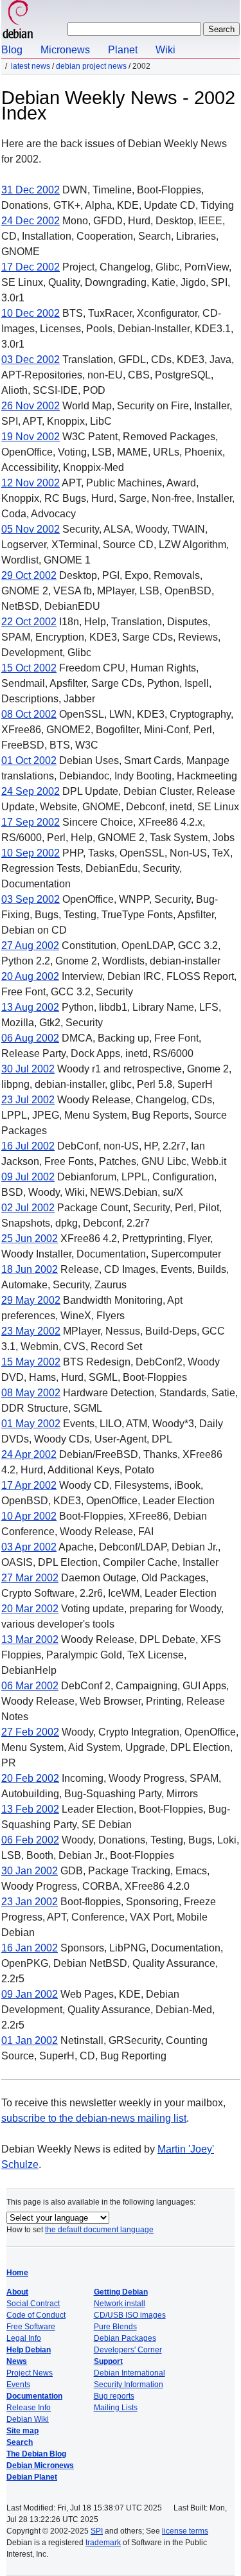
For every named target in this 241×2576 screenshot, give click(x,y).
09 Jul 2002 (28, 1177)
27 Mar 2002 (30, 1578)
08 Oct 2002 (29, 714)
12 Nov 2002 (31, 483)
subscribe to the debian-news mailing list (94, 2118)
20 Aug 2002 (30, 976)
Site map (22, 2431)
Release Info (29, 2408)
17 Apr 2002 (29, 1485)
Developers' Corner (128, 2350)
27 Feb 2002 (30, 1732)
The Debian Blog (36, 2454)
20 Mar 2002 (30, 1609)
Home (17, 2273)
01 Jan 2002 (30, 2040)
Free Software (31, 2327)
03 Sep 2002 (31, 899)
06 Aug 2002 (30, 1038)
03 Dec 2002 (31, 360)
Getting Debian (121, 2292)
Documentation (34, 2396)
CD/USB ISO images (130, 2315)
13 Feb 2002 (30, 1809)
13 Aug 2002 (30, 1007)
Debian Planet (32, 2477)
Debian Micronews (40, 2465)
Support (108, 2361)
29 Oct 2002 (29, 575)
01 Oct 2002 (29, 760)
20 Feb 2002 (30, 1778)
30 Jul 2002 (28, 1069)
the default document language (99, 2230)
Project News (30, 2373)
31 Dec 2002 (31, 190)
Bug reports (114, 2396)
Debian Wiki (28, 2419)
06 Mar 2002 (30, 1686)
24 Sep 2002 (31, 791)
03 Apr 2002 (29, 1547)
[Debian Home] (18, 21)
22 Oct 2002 (29, 622)
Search (20, 2442)
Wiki (165, 50)
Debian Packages (125, 2338)
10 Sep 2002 (31, 853)
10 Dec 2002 (31, 313)
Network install (120, 2304)
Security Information (129, 2385)
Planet (123, 50)
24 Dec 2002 (31, 221)
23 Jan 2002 (30, 1902)
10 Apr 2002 (29, 1516)
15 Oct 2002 (29, 668)
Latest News (31, 66)
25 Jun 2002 (30, 1239)
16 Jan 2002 (30, 1948)
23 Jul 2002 (28, 1100)
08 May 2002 (31, 1393)
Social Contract (33, 2304)
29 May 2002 (31, 1300)
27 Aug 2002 (30, 946)
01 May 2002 (31, 1424)
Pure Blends (115, 2327)
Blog (12, 50)
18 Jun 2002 (30, 1269)
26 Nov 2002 (31, 406)
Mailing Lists (116, 2408)
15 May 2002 (31, 1362)
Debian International (129, 2373)
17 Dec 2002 (31, 267)
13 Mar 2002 (30, 1639)
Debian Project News (91, 66)
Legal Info (24, 2338)
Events (18, 2385)
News (17, 2361)
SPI (97, 2531)
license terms (185, 2531)
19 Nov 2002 (31, 437)
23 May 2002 (31, 1331)
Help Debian (29, 2350)
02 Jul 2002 (28, 1208)
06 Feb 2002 (30, 1840)
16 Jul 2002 (28, 1146)
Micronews (65, 50)
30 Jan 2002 (30, 1871)
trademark (103, 2543)
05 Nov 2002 (31, 529)
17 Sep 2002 (31, 822)
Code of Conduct (36, 2315)
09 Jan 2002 (30, 1994)
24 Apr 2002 (29, 1454)
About (17, 2292)
